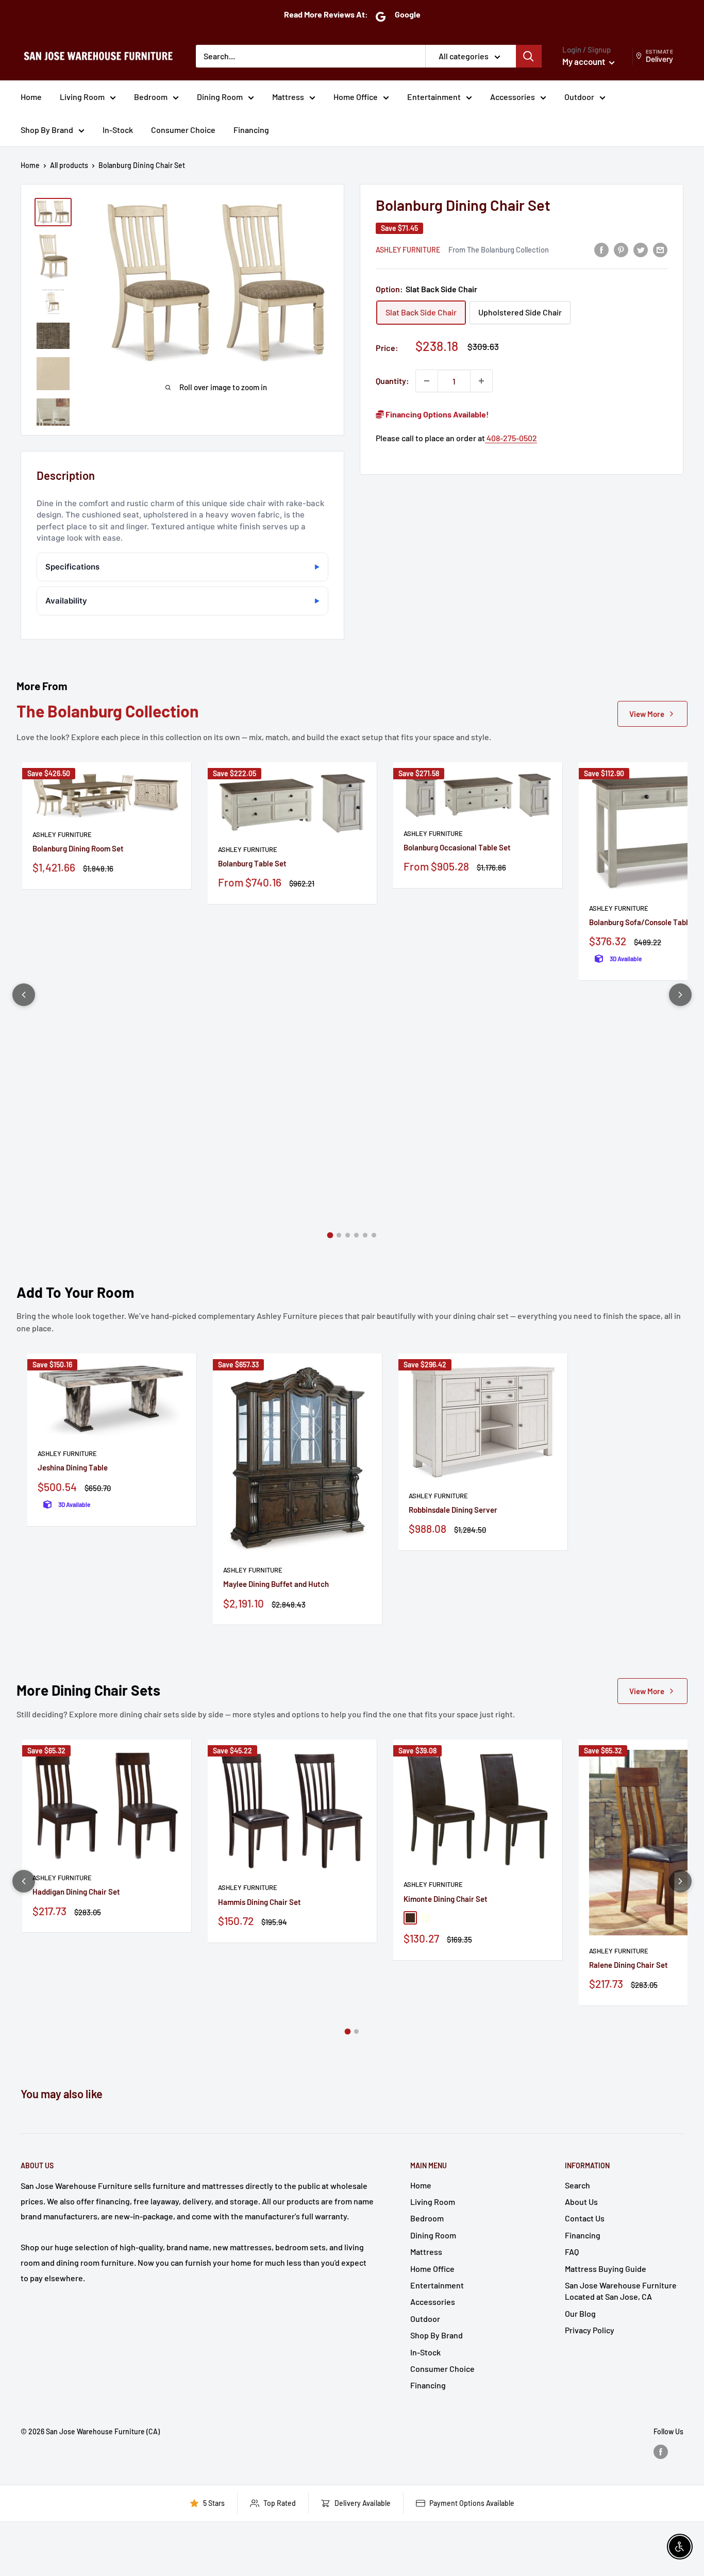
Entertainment (434, 97)
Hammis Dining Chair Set (259, 1902)
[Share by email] (660, 249)
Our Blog (580, 2313)
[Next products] (680, 995)
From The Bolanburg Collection (499, 249)
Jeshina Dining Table (73, 1467)
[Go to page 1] (330, 1235)
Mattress (288, 97)
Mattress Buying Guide (606, 2269)
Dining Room (220, 97)
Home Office (356, 97)
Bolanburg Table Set (252, 863)
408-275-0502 (511, 438)
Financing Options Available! (437, 414)
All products (69, 165)
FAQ (572, 2252)
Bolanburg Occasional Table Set (457, 847)
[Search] (529, 56)
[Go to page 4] (356, 1235)
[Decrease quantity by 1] (427, 381)
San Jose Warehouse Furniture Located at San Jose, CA (621, 2291)
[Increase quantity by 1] (481, 381)
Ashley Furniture (408, 250)
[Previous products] (24, 995)
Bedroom (151, 97)
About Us (581, 2202)
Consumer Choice (183, 130)
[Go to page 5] (365, 1235)
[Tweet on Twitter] (641, 249)
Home (31, 97)
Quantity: (392, 381)
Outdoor (579, 97)
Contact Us (585, 2218)
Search (577, 2185)
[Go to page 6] (374, 1235)
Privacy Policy (590, 2330)
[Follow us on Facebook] (661, 2451)
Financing (251, 130)
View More (647, 714)
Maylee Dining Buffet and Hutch (276, 1584)
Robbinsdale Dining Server (453, 1510)
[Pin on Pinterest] (621, 249)
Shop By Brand (47, 130)
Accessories (513, 97)
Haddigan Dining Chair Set (76, 1892)
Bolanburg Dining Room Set (78, 848)
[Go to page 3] (348, 1235)
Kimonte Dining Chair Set (446, 1899)
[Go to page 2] (339, 1235)
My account (584, 61)
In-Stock (118, 130)
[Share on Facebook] (601, 249)
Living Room (82, 97)
